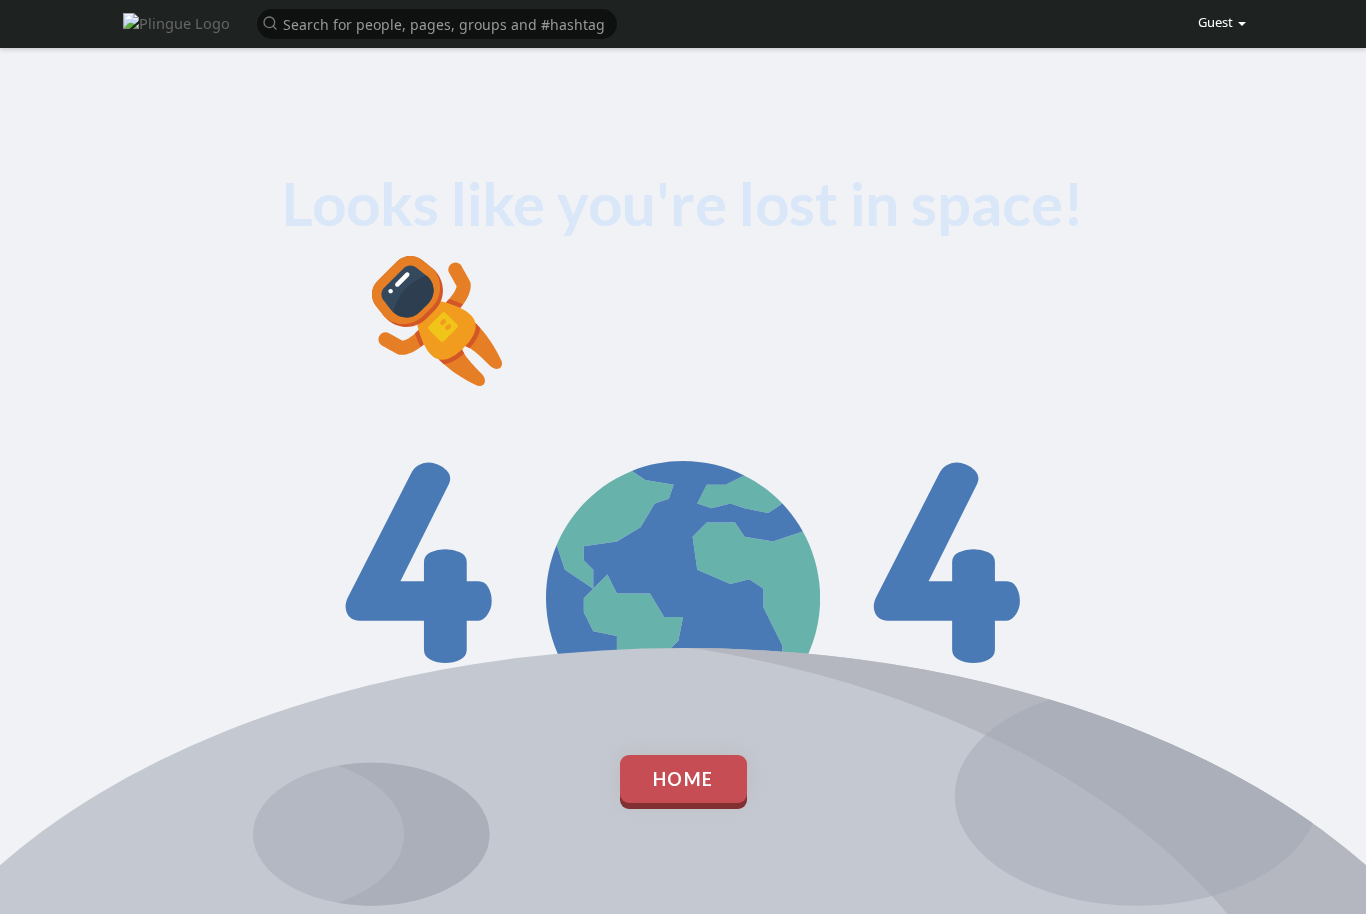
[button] (437, 22)
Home (683, 779)
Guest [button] (1217, 22)
